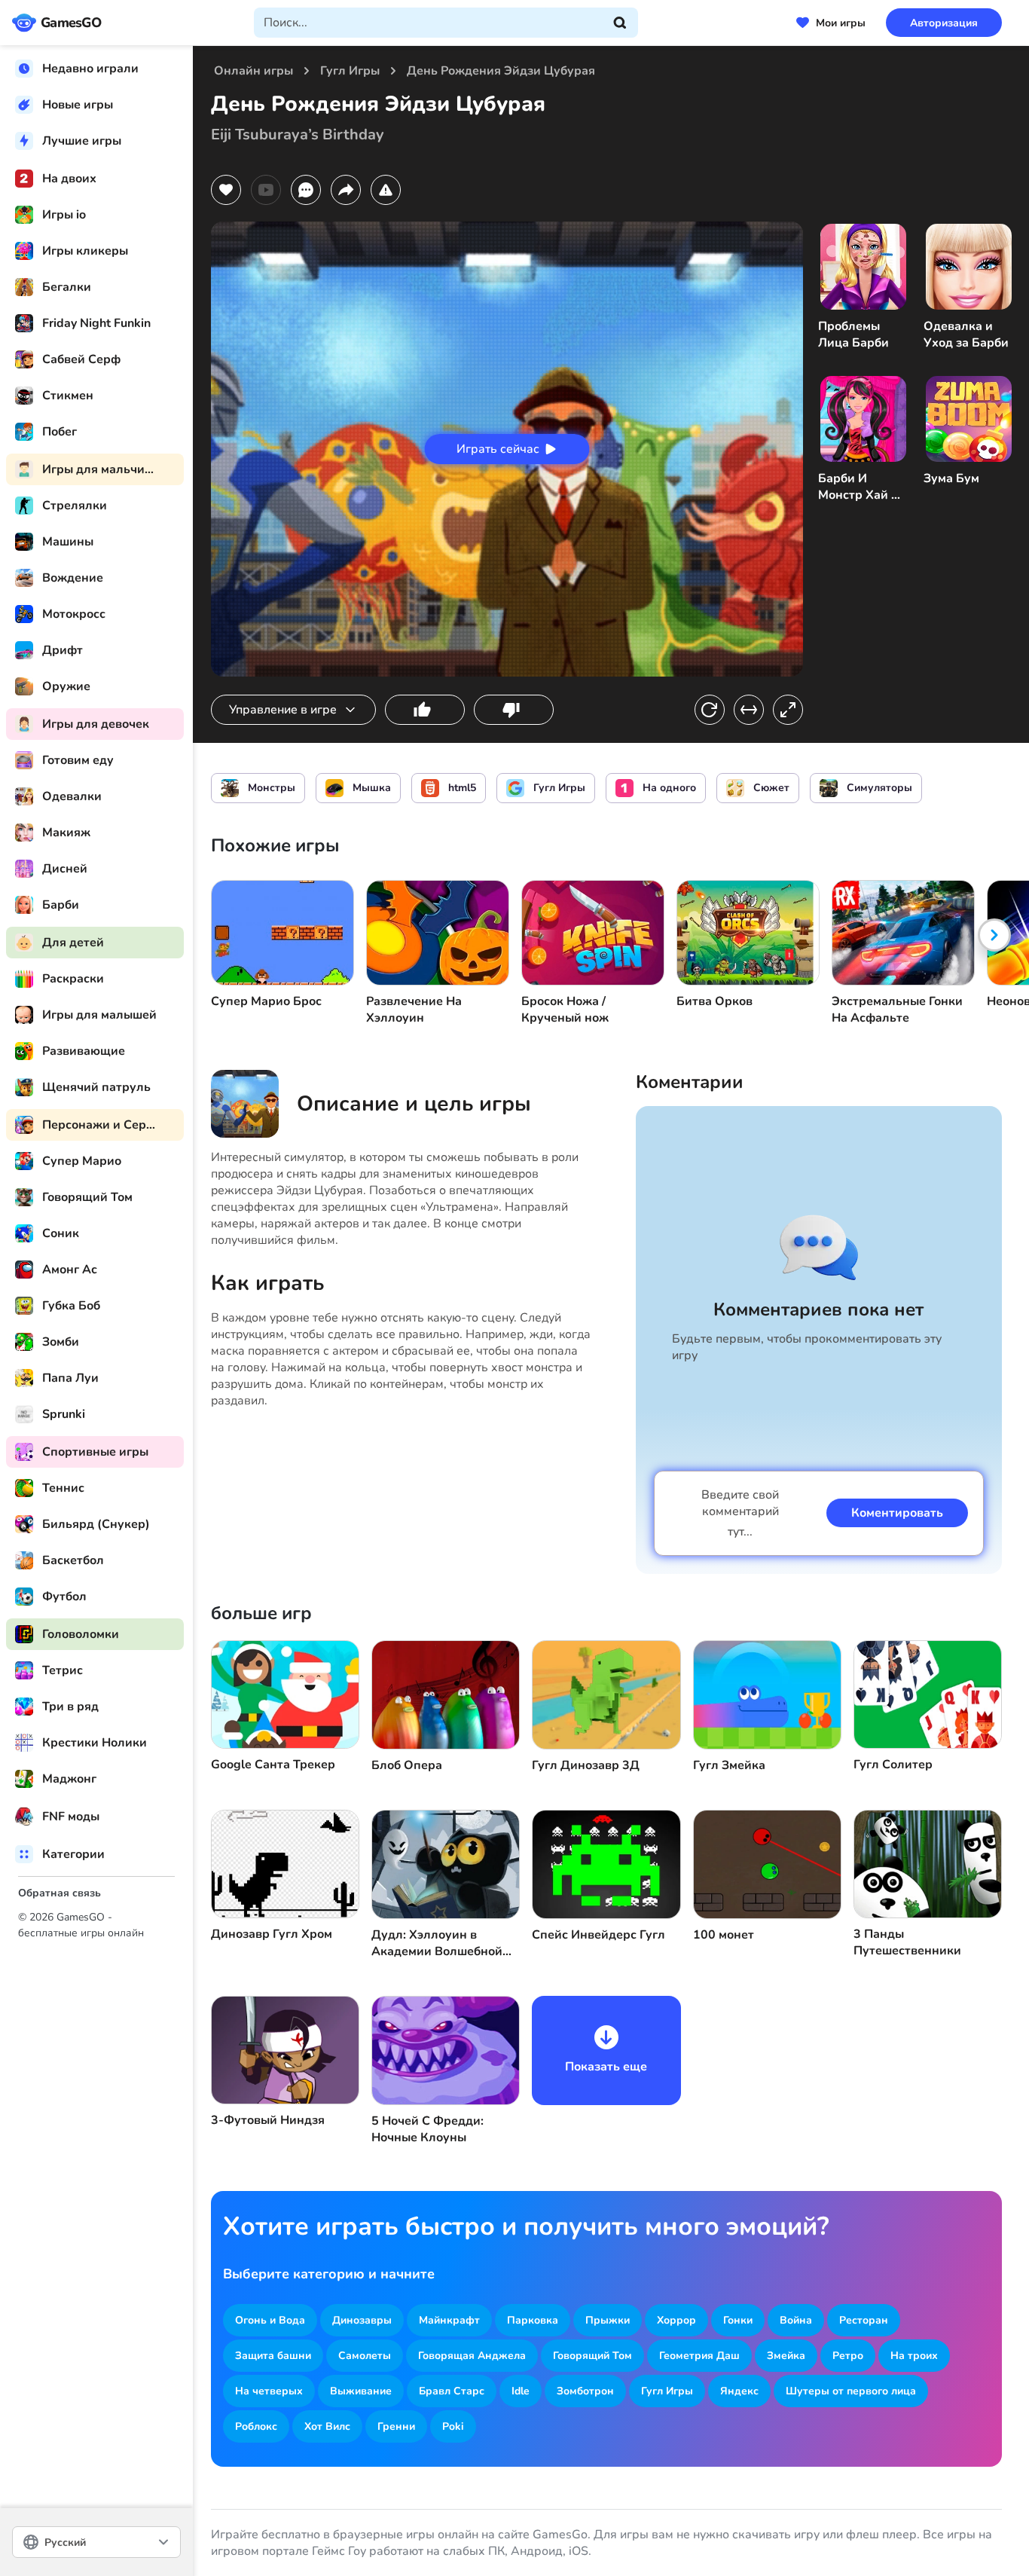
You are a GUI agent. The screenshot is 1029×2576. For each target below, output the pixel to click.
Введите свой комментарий (740, 1513)
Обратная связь (60, 1893)
